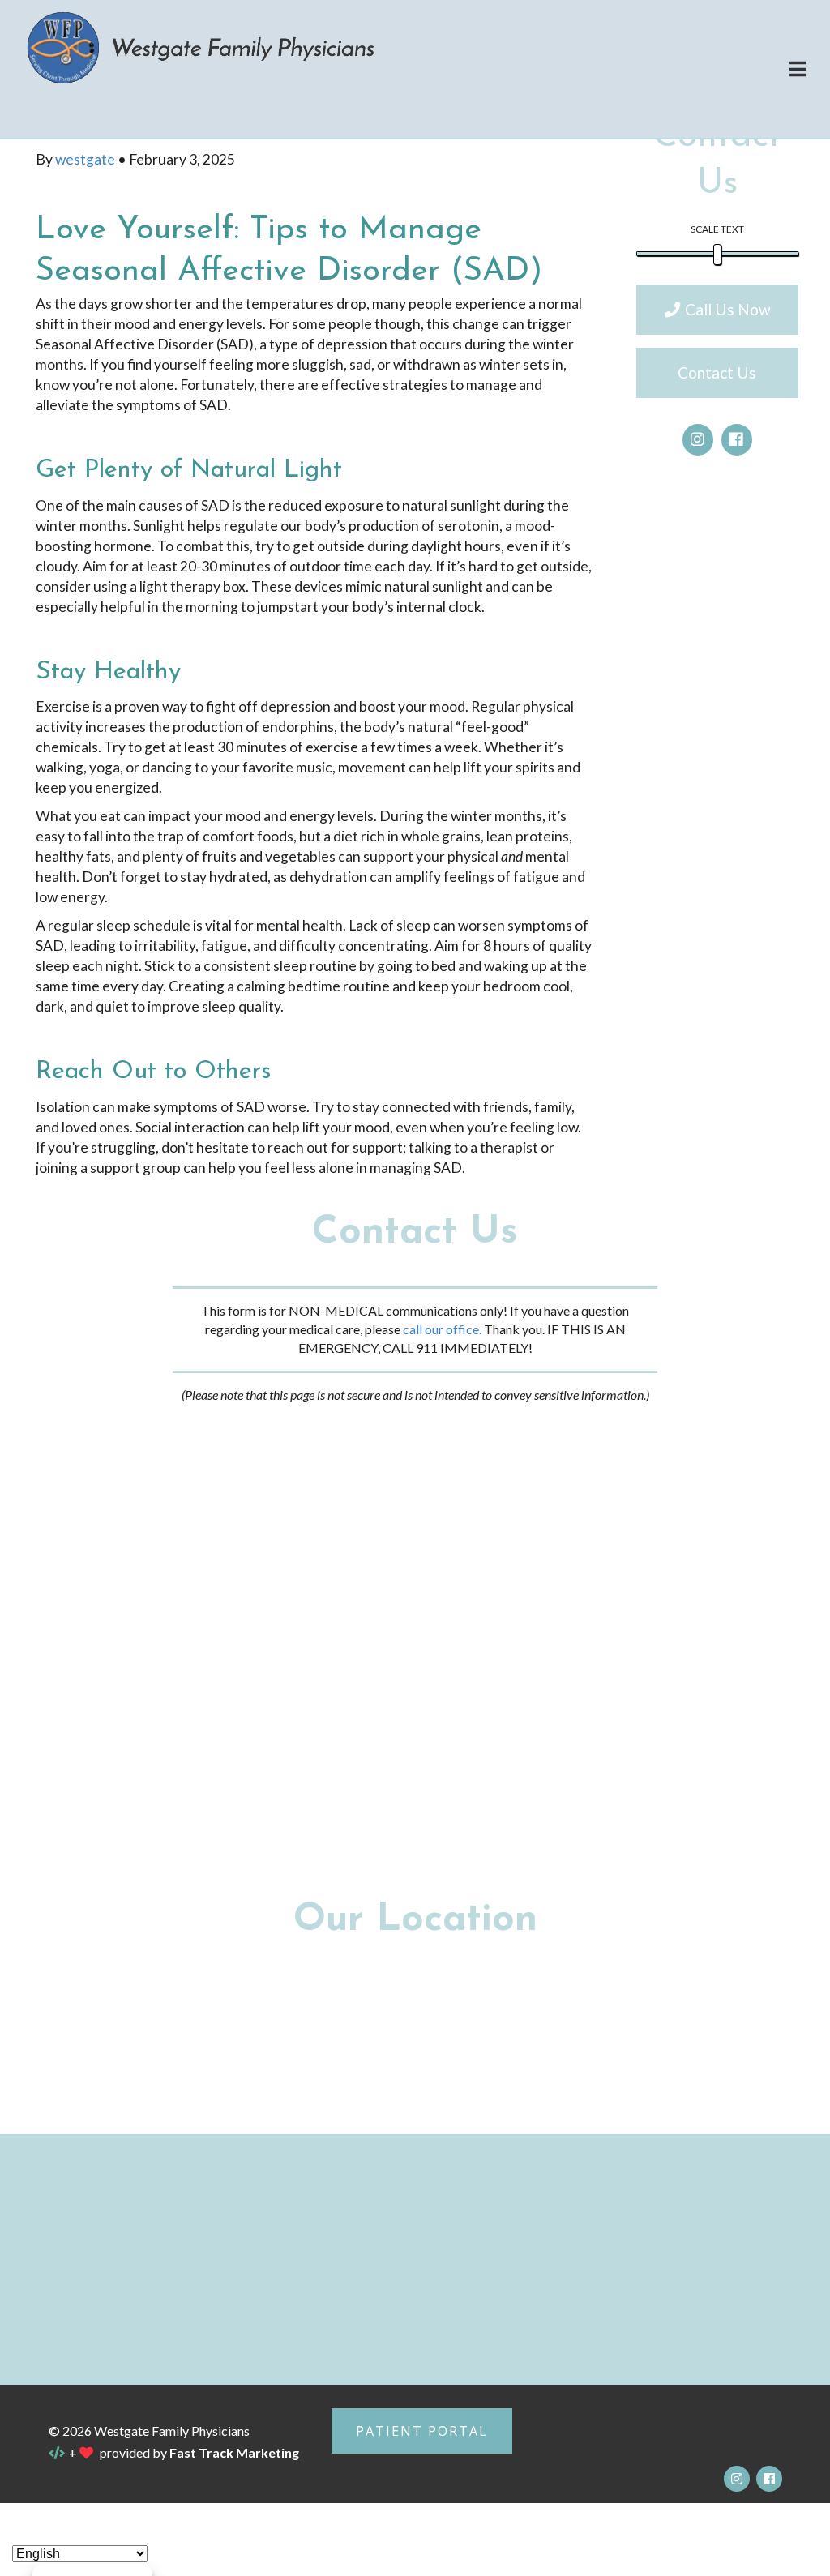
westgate (86, 159)
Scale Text (717, 229)
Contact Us (717, 372)
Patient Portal (422, 2431)
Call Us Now (728, 309)
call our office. (442, 1329)
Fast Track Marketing (234, 2452)
